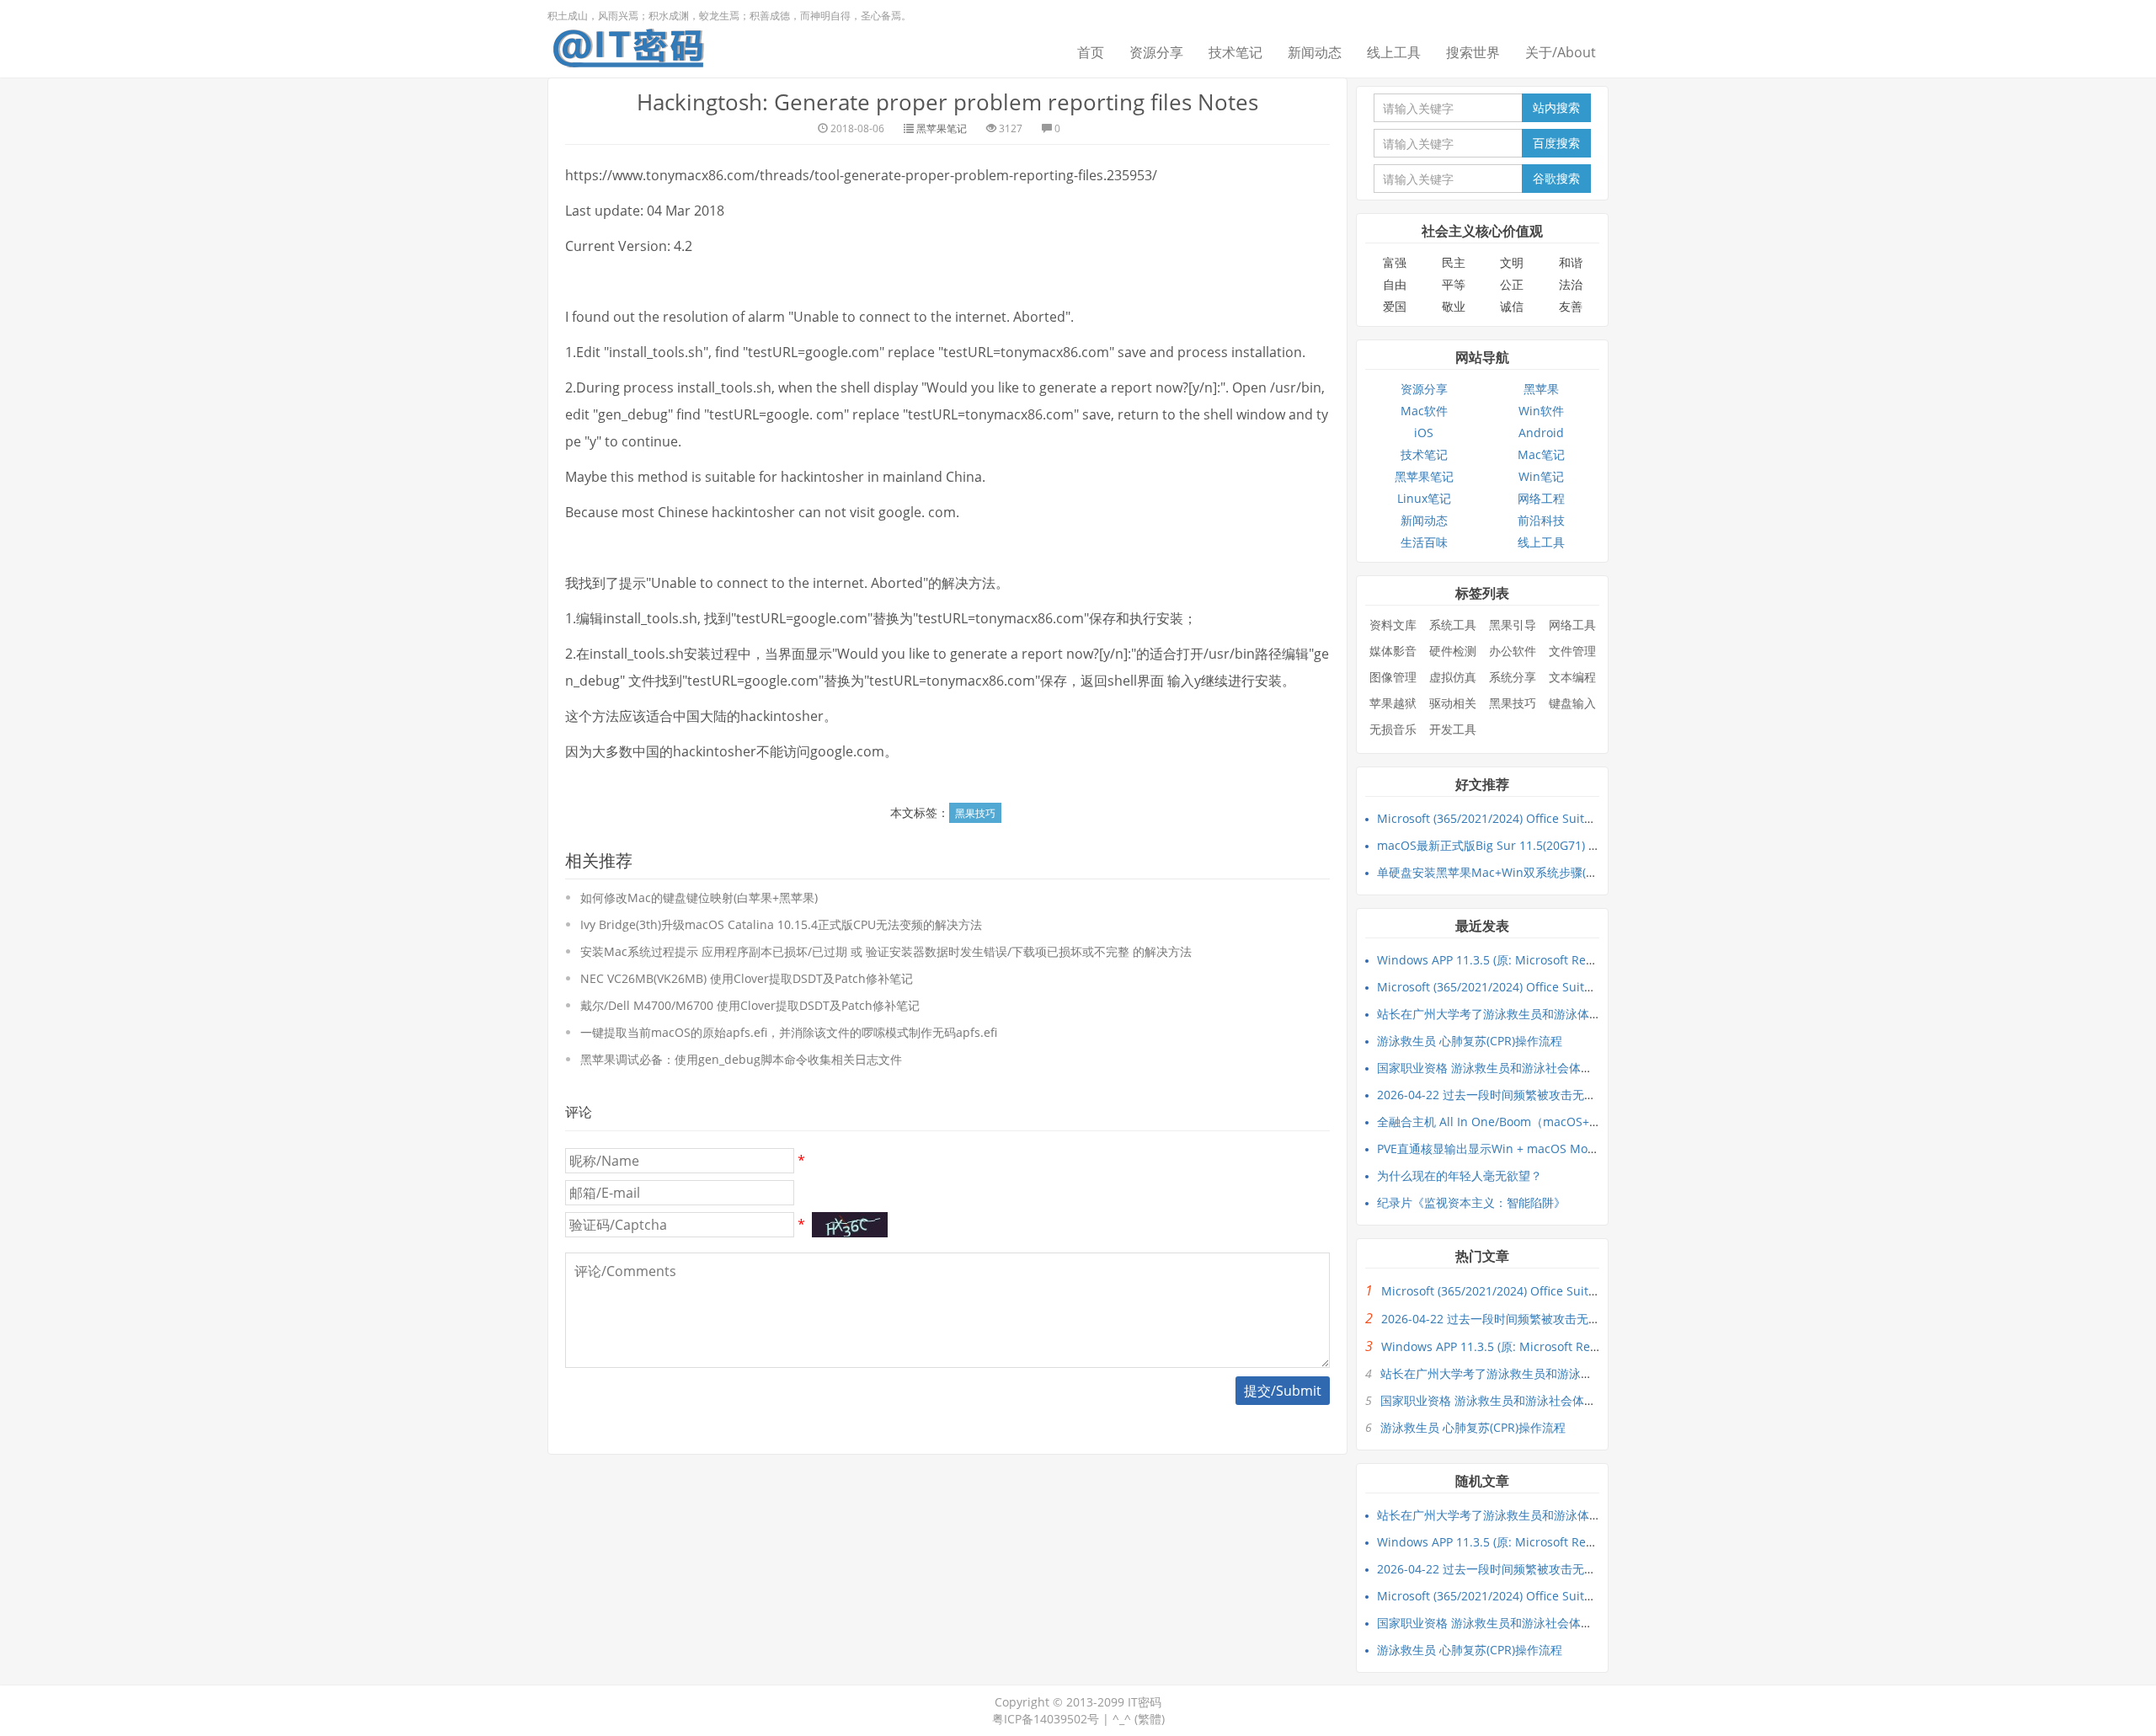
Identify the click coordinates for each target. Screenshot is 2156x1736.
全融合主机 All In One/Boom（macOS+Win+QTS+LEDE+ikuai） (1549, 1122)
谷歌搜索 (1556, 178)
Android (1541, 433)
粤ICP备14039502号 (1046, 1719)
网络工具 (1572, 625)
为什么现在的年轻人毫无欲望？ (1460, 1175)
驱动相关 (1453, 703)
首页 (1091, 52)
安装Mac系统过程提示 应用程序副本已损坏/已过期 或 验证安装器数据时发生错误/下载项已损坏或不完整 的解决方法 (886, 951)
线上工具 (1394, 52)
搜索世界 (1473, 52)
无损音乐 (1393, 729)
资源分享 (1156, 52)
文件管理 (1572, 651)
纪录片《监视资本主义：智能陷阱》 (1471, 1202)
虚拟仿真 (1453, 677)
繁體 (1150, 1719)
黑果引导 (1513, 625)
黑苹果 (1541, 389)
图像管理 (1393, 677)
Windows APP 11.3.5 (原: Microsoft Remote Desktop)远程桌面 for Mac (1569, 960)
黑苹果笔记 (942, 128)
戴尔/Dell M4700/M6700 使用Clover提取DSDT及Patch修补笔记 (750, 1005)
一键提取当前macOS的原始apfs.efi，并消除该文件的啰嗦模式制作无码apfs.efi (789, 1032)
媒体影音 (1393, 651)
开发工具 (1453, 729)
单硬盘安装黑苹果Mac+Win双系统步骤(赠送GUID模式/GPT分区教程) (1558, 872)
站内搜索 (1556, 107)
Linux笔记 (1424, 498)
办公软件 (1513, 651)
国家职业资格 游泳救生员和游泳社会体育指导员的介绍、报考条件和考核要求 (1579, 1068)
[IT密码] (628, 45)
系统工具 (1453, 625)
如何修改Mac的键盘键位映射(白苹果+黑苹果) (699, 897)
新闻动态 (1315, 52)
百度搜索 (1556, 143)
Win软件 (1541, 411)
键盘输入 (1572, 703)
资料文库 (1393, 625)
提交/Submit (1283, 1391)
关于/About (1561, 52)
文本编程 (1572, 677)
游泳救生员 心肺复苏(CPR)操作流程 (1470, 1041)
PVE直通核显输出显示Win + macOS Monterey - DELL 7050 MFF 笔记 (1561, 1148)
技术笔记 (1235, 52)
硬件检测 (1453, 651)
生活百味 (1424, 542)
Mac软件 (1424, 411)
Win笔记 (1541, 476)
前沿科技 (1541, 520)
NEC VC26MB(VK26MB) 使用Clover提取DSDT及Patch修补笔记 (747, 978)
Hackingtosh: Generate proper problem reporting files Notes (947, 102)
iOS (1424, 433)
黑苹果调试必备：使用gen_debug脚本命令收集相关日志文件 (741, 1059)
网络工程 (1541, 498)
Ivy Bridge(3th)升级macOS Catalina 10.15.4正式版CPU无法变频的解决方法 (781, 924)
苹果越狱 (1393, 703)
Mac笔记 (1541, 454)
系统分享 (1513, 677)
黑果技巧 (975, 813)
